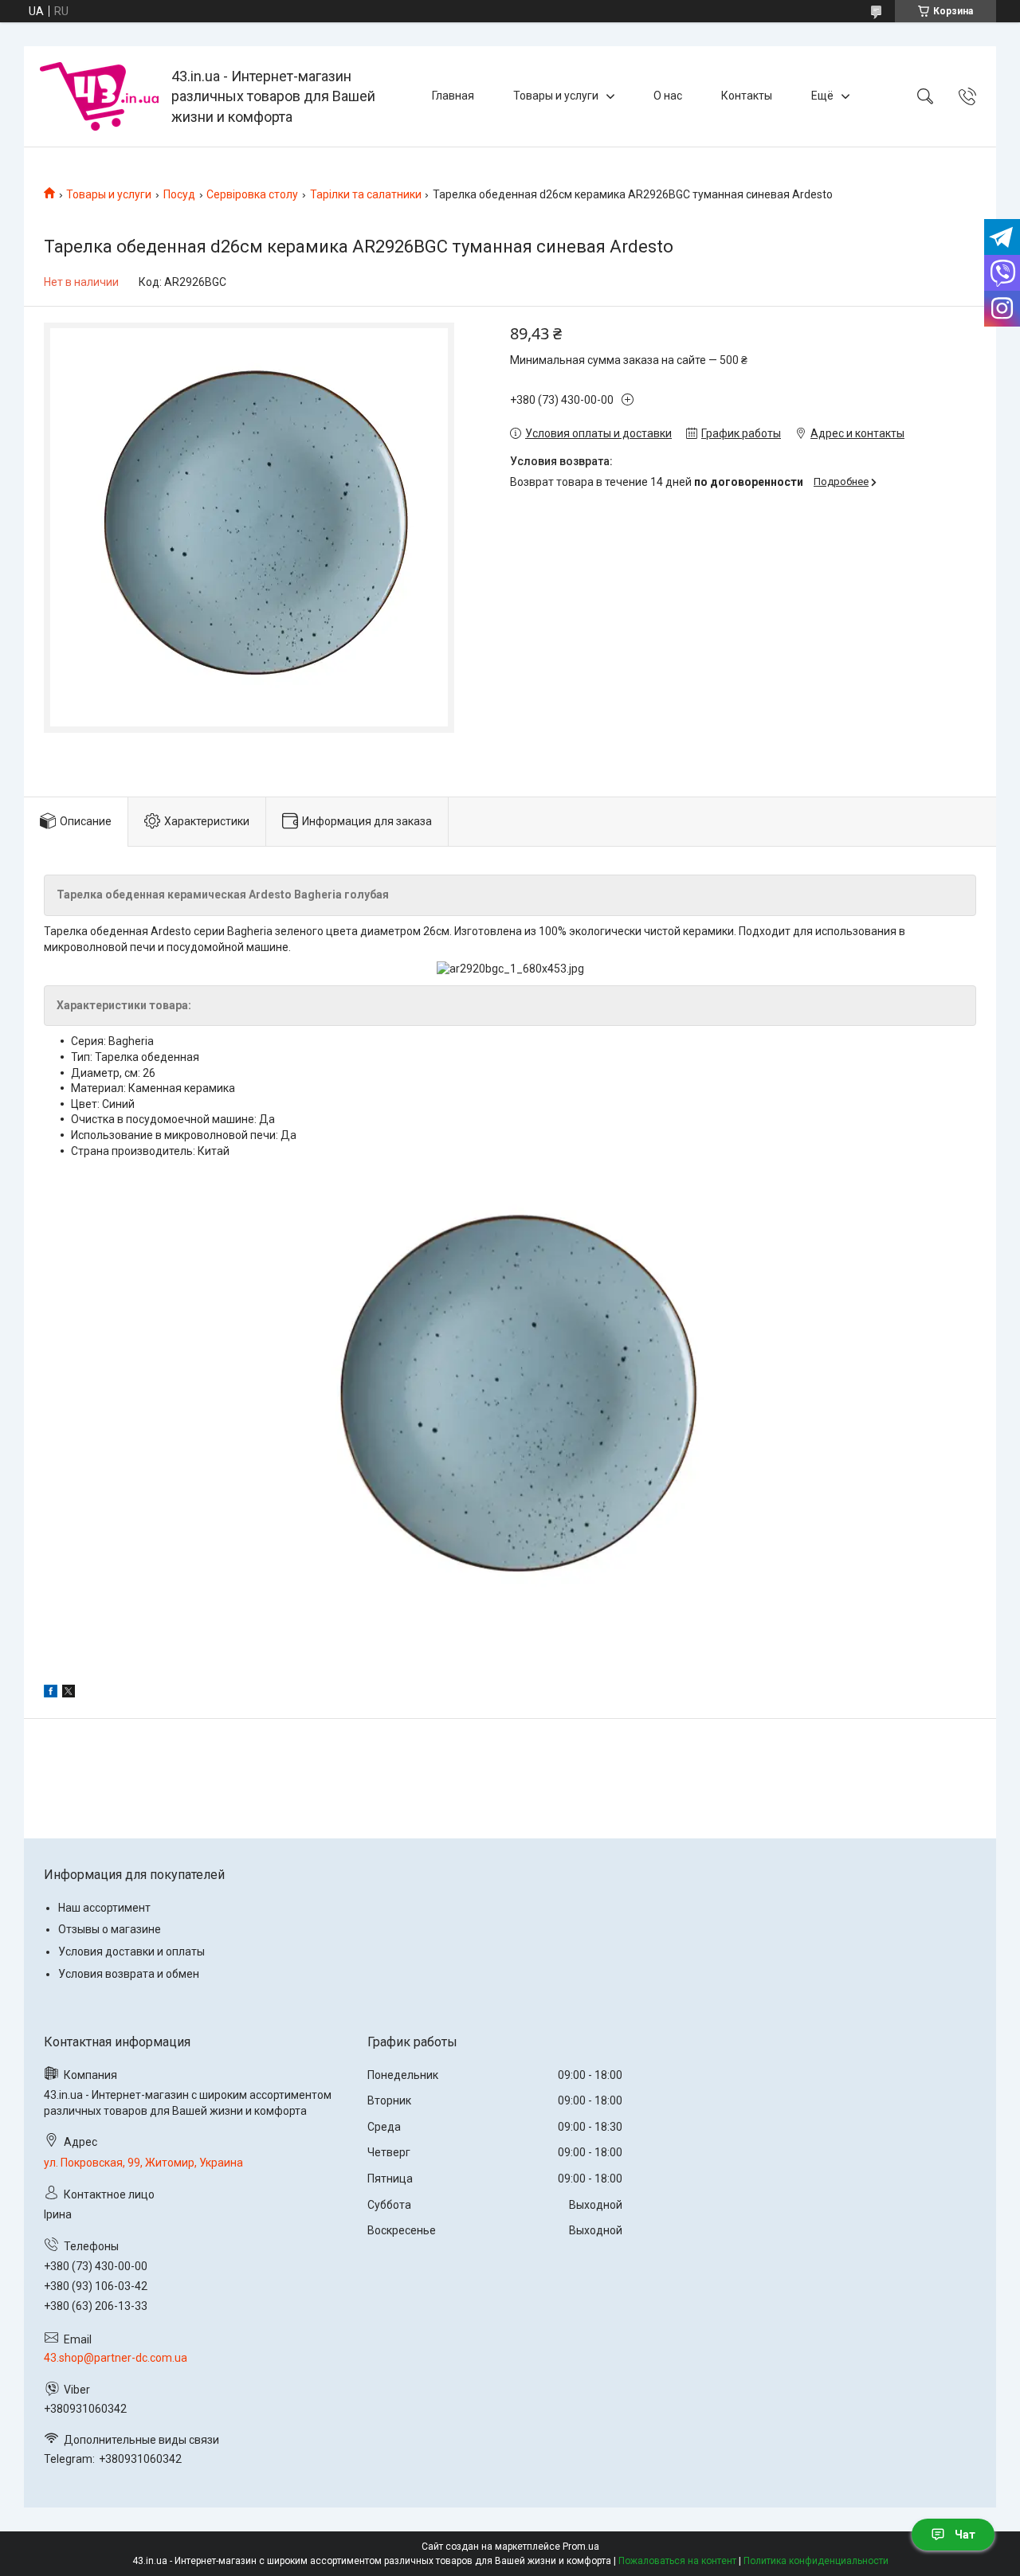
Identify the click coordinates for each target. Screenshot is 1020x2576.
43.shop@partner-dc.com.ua (116, 2358)
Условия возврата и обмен (129, 1974)
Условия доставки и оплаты (131, 1952)
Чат (965, 2535)
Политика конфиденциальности (816, 2561)
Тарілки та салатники (366, 194)
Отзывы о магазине (110, 1929)
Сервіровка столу (252, 194)
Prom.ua (581, 2547)
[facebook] (51, 1693)
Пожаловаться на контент (677, 2561)
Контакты (747, 96)
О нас (668, 96)
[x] (69, 1693)
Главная (453, 96)
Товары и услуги (556, 96)
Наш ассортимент (104, 1908)
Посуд (179, 194)
